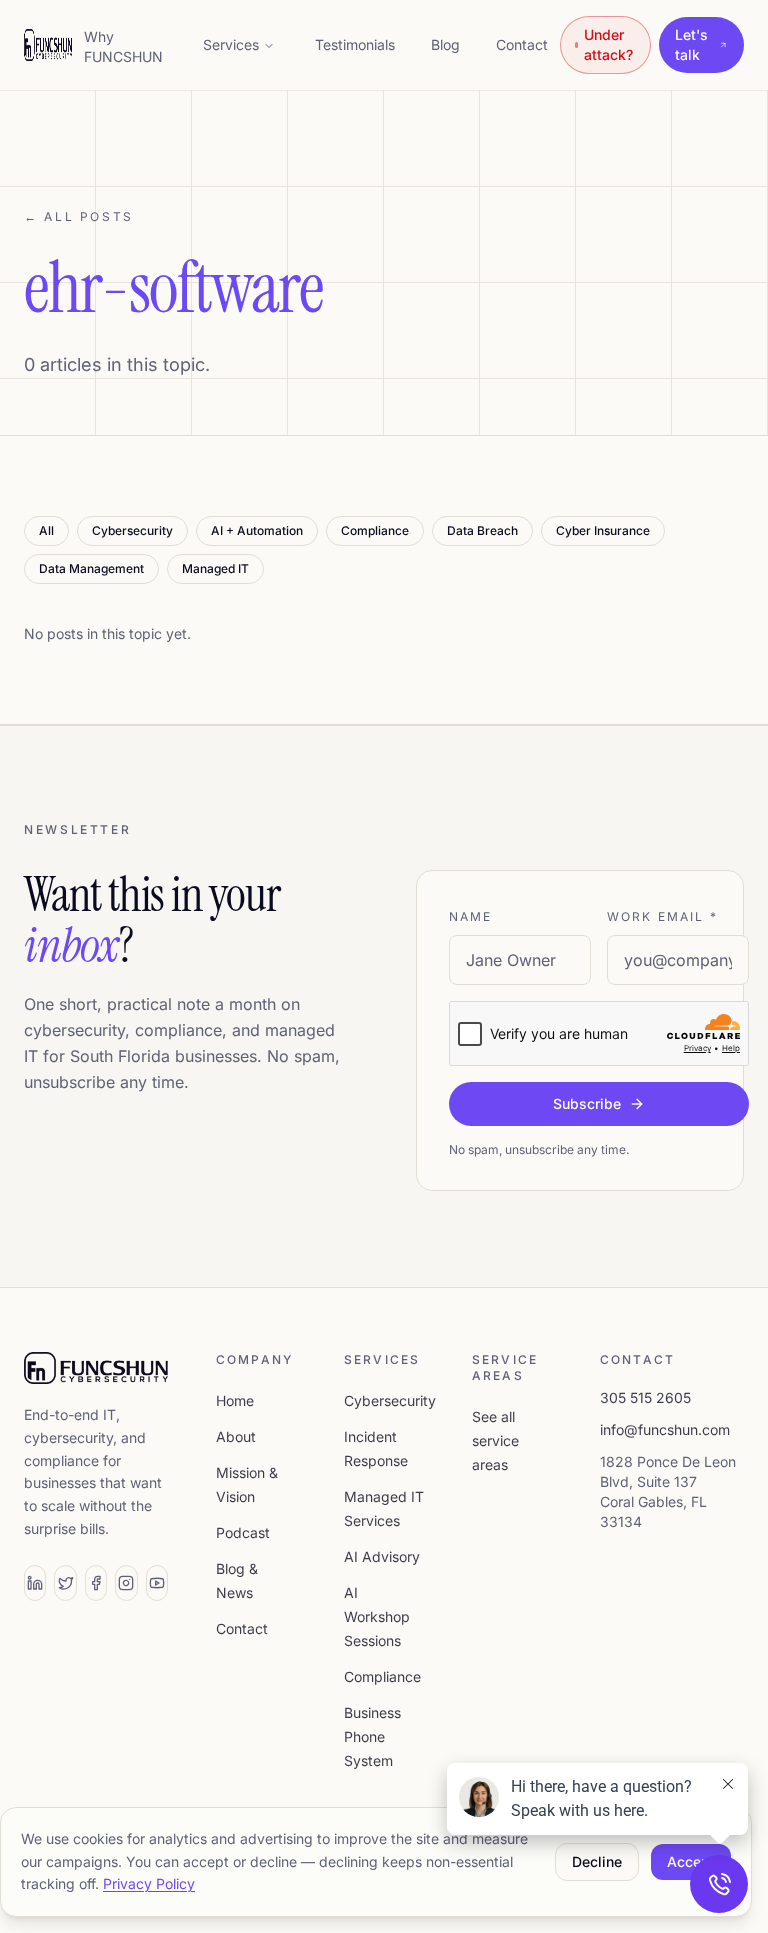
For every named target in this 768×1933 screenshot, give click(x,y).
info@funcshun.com (665, 1429)
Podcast (243, 1532)
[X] (65, 1583)
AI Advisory (382, 1556)
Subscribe (587, 1103)
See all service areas (495, 1440)
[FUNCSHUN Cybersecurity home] (48, 45)
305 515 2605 (645, 1397)
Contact (522, 44)
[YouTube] (157, 1583)
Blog (445, 44)
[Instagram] (126, 1583)
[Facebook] (96, 1583)
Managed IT (215, 568)
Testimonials (355, 44)
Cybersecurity (132, 530)
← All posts (79, 216)
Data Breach (482, 530)
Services (231, 44)
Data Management (91, 568)
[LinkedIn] (35, 1583)
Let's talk (691, 44)
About (236, 1436)
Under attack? (608, 44)
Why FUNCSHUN (123, 46)
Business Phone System (372, 1736)
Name (471, 916)
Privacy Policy (149, 1883)
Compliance (375, 530)
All (46, 530)
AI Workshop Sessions (377, 1616)
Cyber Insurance (603, 530)
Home (235, 1400)
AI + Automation (257, 530)
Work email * (662, 916)
